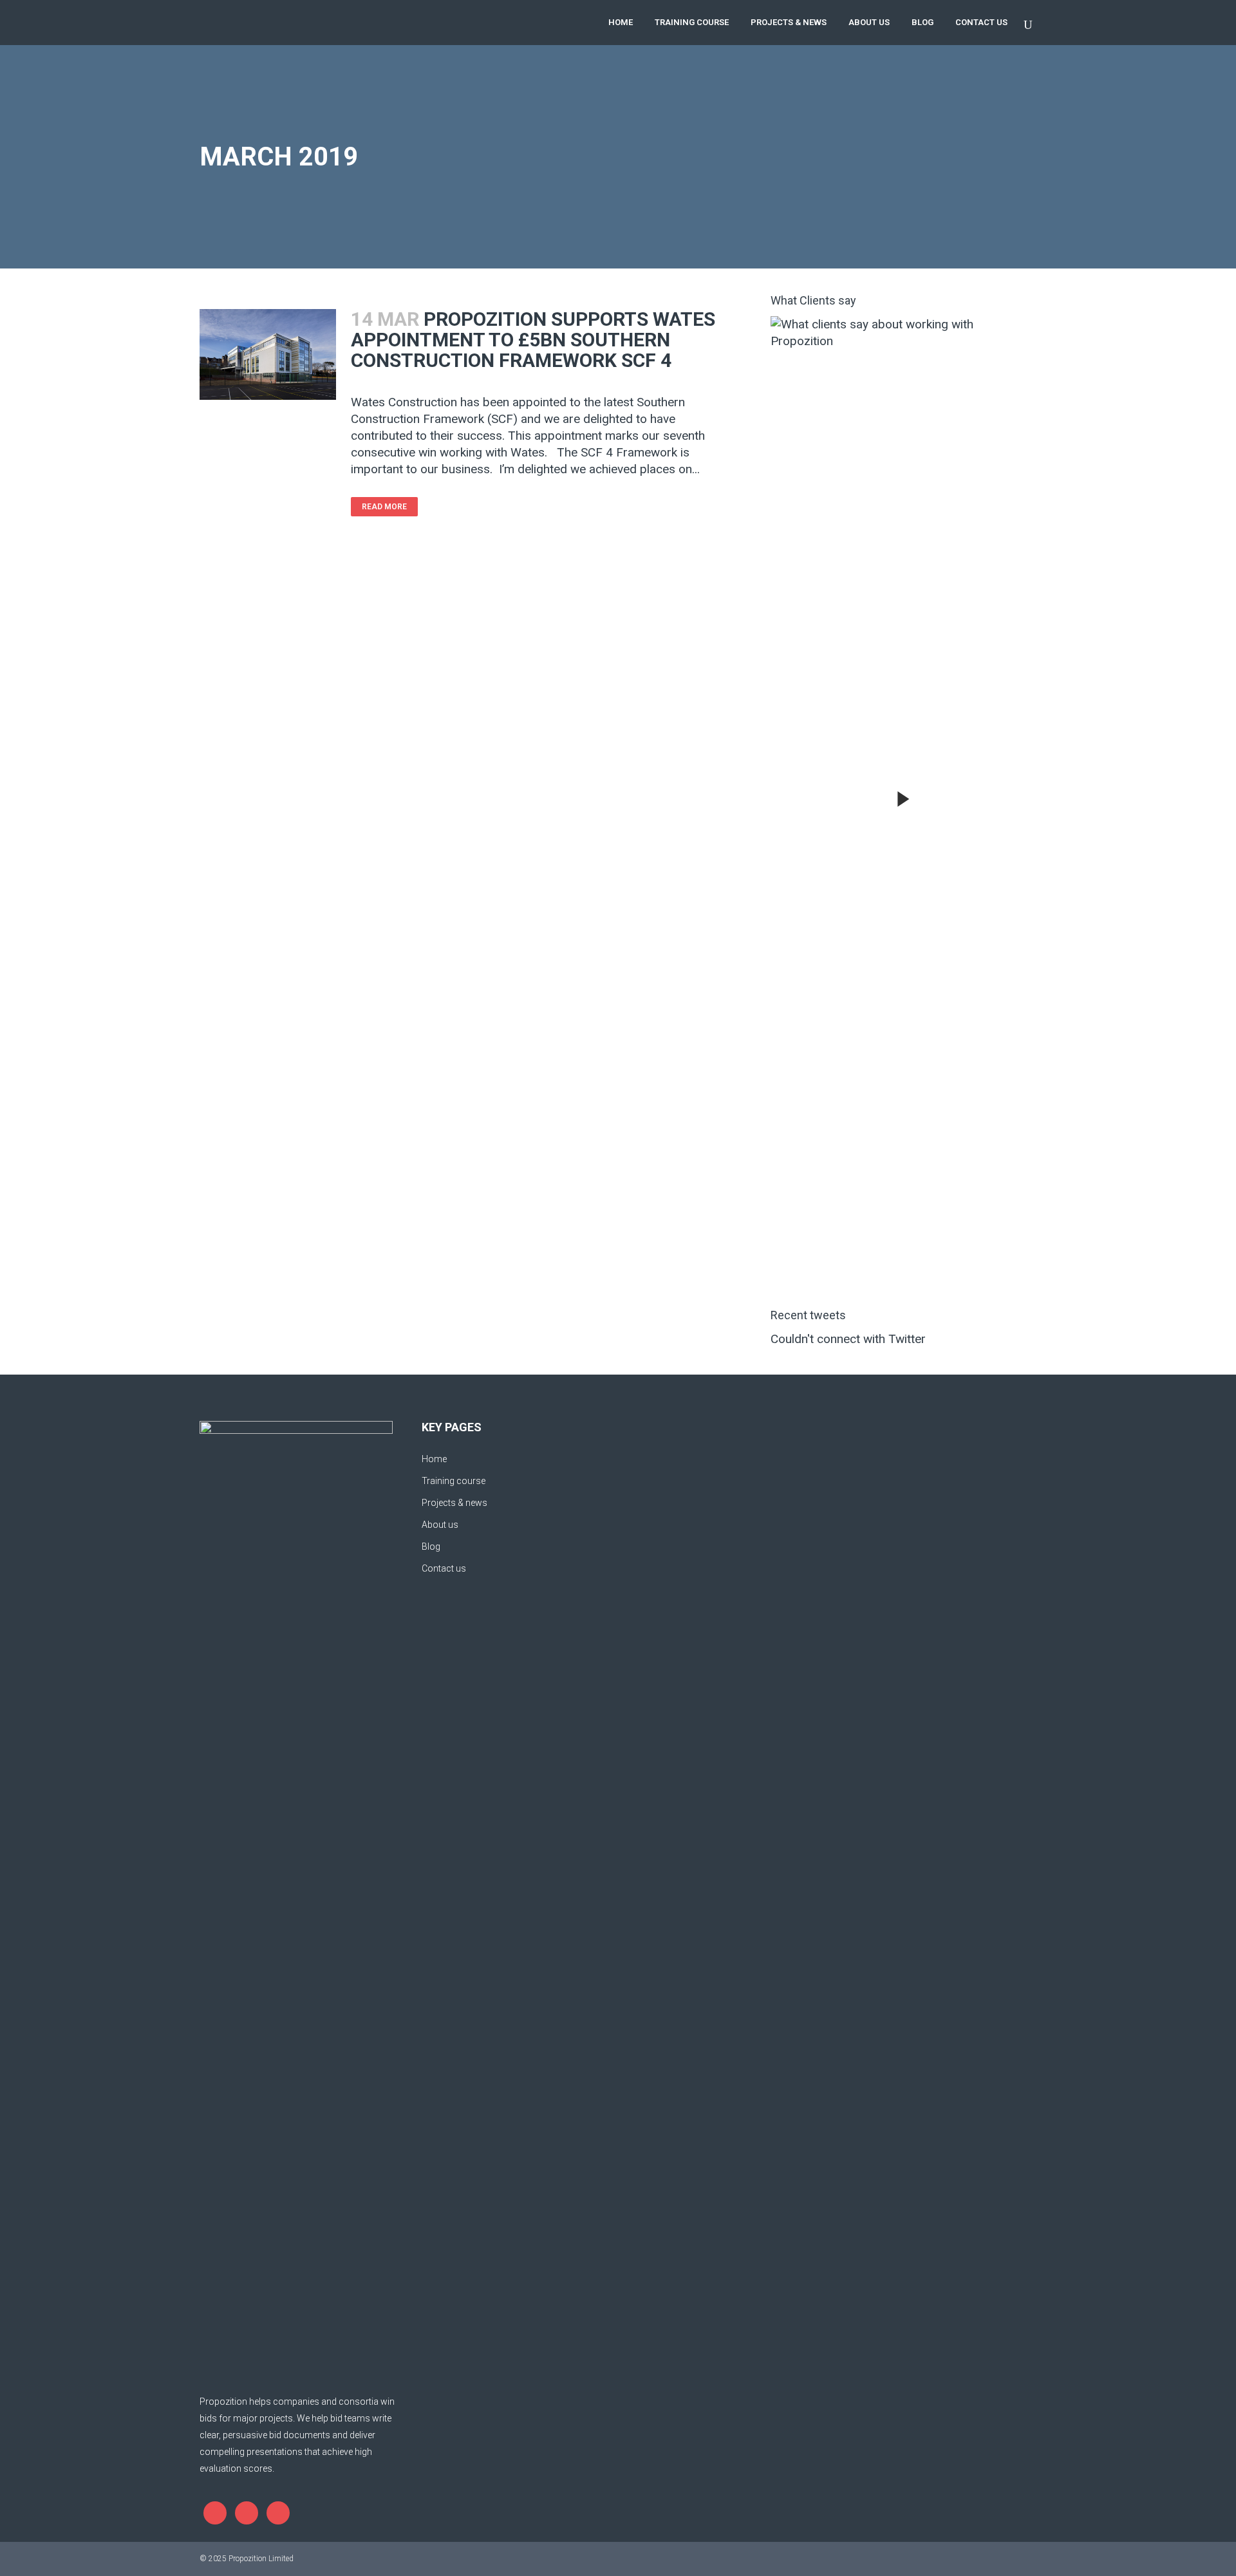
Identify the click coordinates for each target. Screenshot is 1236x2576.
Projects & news (454, 1503)
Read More (384, 507)
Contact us (444, 1568)
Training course (454, 1481)
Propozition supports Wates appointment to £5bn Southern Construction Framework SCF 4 (533, 340)
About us (440, 1525)
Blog (431, 1547)
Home (434, 1459)
